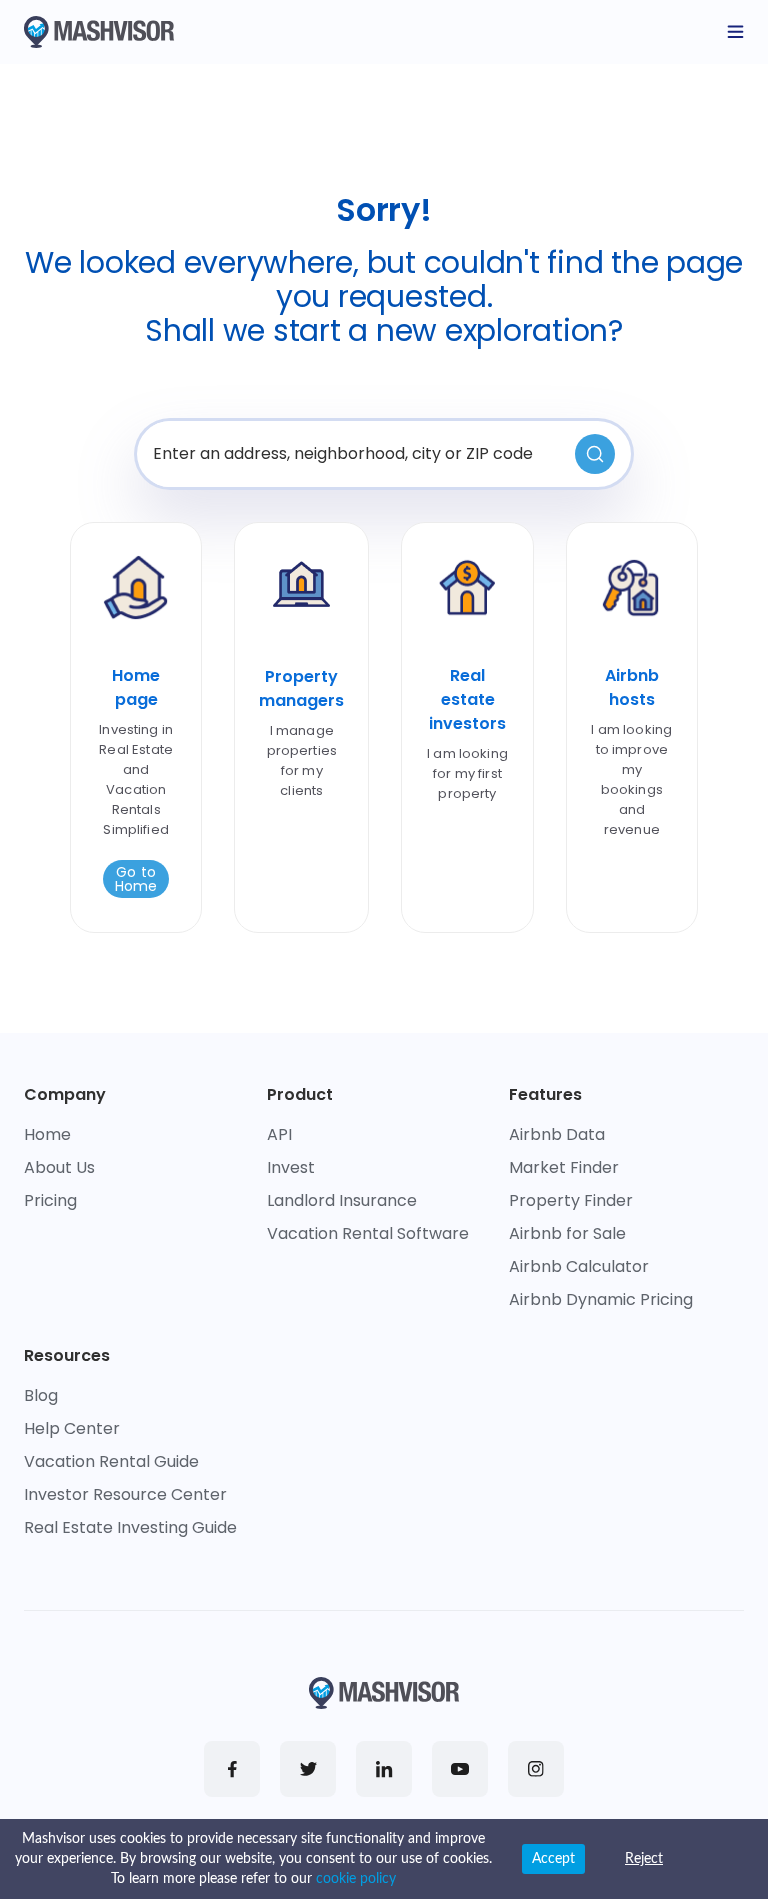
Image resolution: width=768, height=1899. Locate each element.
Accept (553, 1859)
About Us (59, 1167)
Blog (41, 1395)
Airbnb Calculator (579, 1266)
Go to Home (136, 879)
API (279, 1134)
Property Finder (571, 1200)
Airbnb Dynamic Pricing (601, 1299)
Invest (291, 1167)
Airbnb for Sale (567, 1233)
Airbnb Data (557, 1134)
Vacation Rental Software (368, 1233)
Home (47, 1134)
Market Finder (564, 1167)
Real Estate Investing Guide (130, 1527)
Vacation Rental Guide (111, 1461)
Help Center (72, 1428)
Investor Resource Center (125, 1494)
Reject (644, 1859)
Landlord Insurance (342, 1200)
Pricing (50, 1200)
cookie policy (356, 1879)
